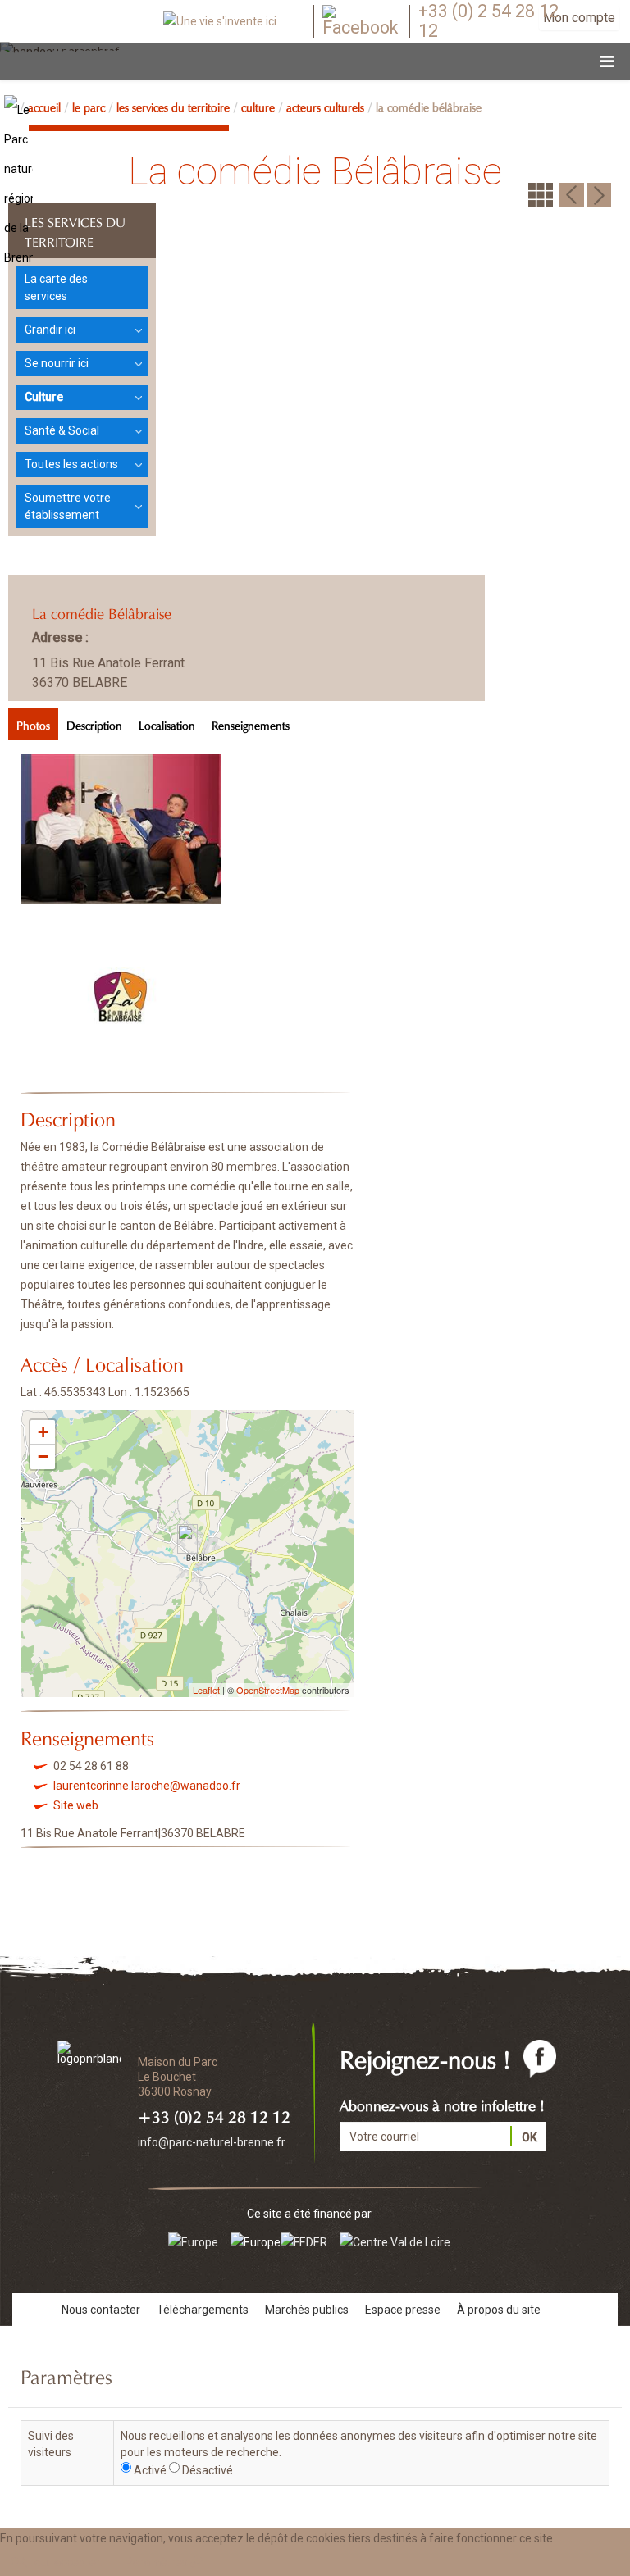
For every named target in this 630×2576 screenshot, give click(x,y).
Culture (258, 106)
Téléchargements (203, 2310)
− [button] (43, 1456)
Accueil (44, 106)
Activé (150, 2470)
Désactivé (208, 2470)
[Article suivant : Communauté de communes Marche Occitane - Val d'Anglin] (599, 194)
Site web (76, 1805)
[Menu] (607, 62)
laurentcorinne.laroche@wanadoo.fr (147, 1786)
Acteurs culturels (325, 106)
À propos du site (499, 2310)
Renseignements (251, 724)
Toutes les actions (71, 464)
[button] (165, 2562)
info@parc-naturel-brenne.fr (212, 2142)
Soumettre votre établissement (68, 506)
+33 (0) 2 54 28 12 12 (488, 21)
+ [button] (43, 1432)
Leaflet (206, 1690)
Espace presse (403, 2310)
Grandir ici (50, 330)
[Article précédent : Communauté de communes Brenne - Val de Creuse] (572, 194)
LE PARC (89, 106)
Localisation (167, 724)
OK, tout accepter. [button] (56, 2562)
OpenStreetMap (268, 1690)
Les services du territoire (173, 106)
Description (94, 724)
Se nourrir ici (57, 363)
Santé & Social (62, 430)
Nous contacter (101, 2310)
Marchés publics (307, 2310)
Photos (33, 724)
